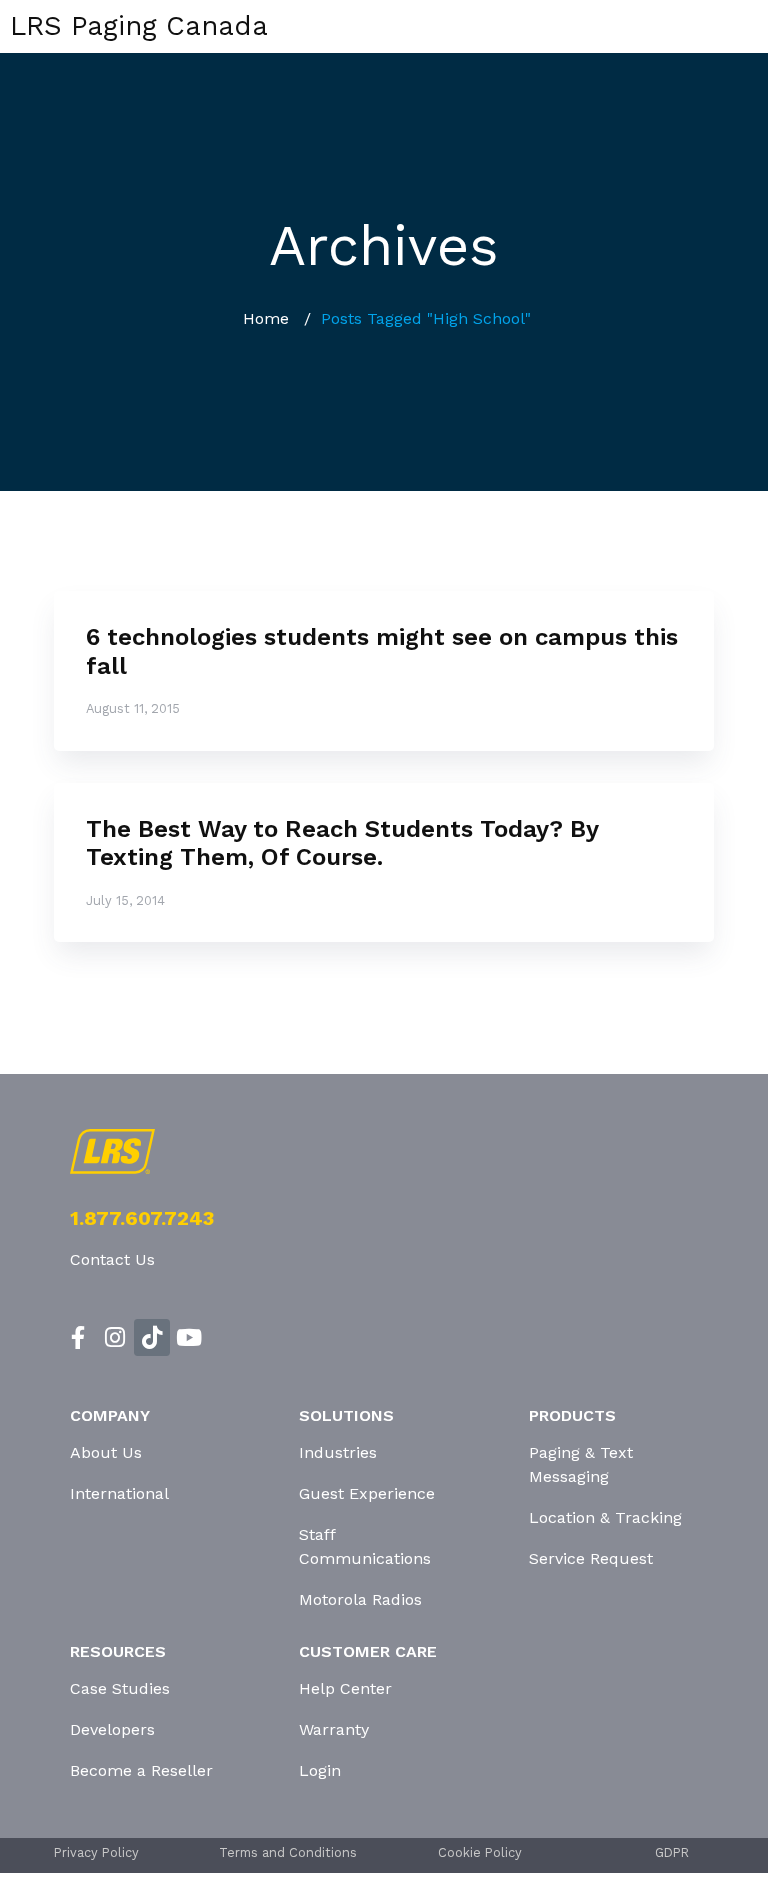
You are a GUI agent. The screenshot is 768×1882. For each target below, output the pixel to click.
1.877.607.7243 (142, 1218)
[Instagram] (115, 1337)
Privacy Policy (96, 1852)
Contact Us (112, 1259)
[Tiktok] (152, 1337)
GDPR (672, 1852)
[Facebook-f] (78, 1337)
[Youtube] (188, 1337)
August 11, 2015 (133, 708)
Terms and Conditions (288, 1852)
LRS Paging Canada (139, 26)
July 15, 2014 (125, 900)
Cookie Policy (480, 1852)
